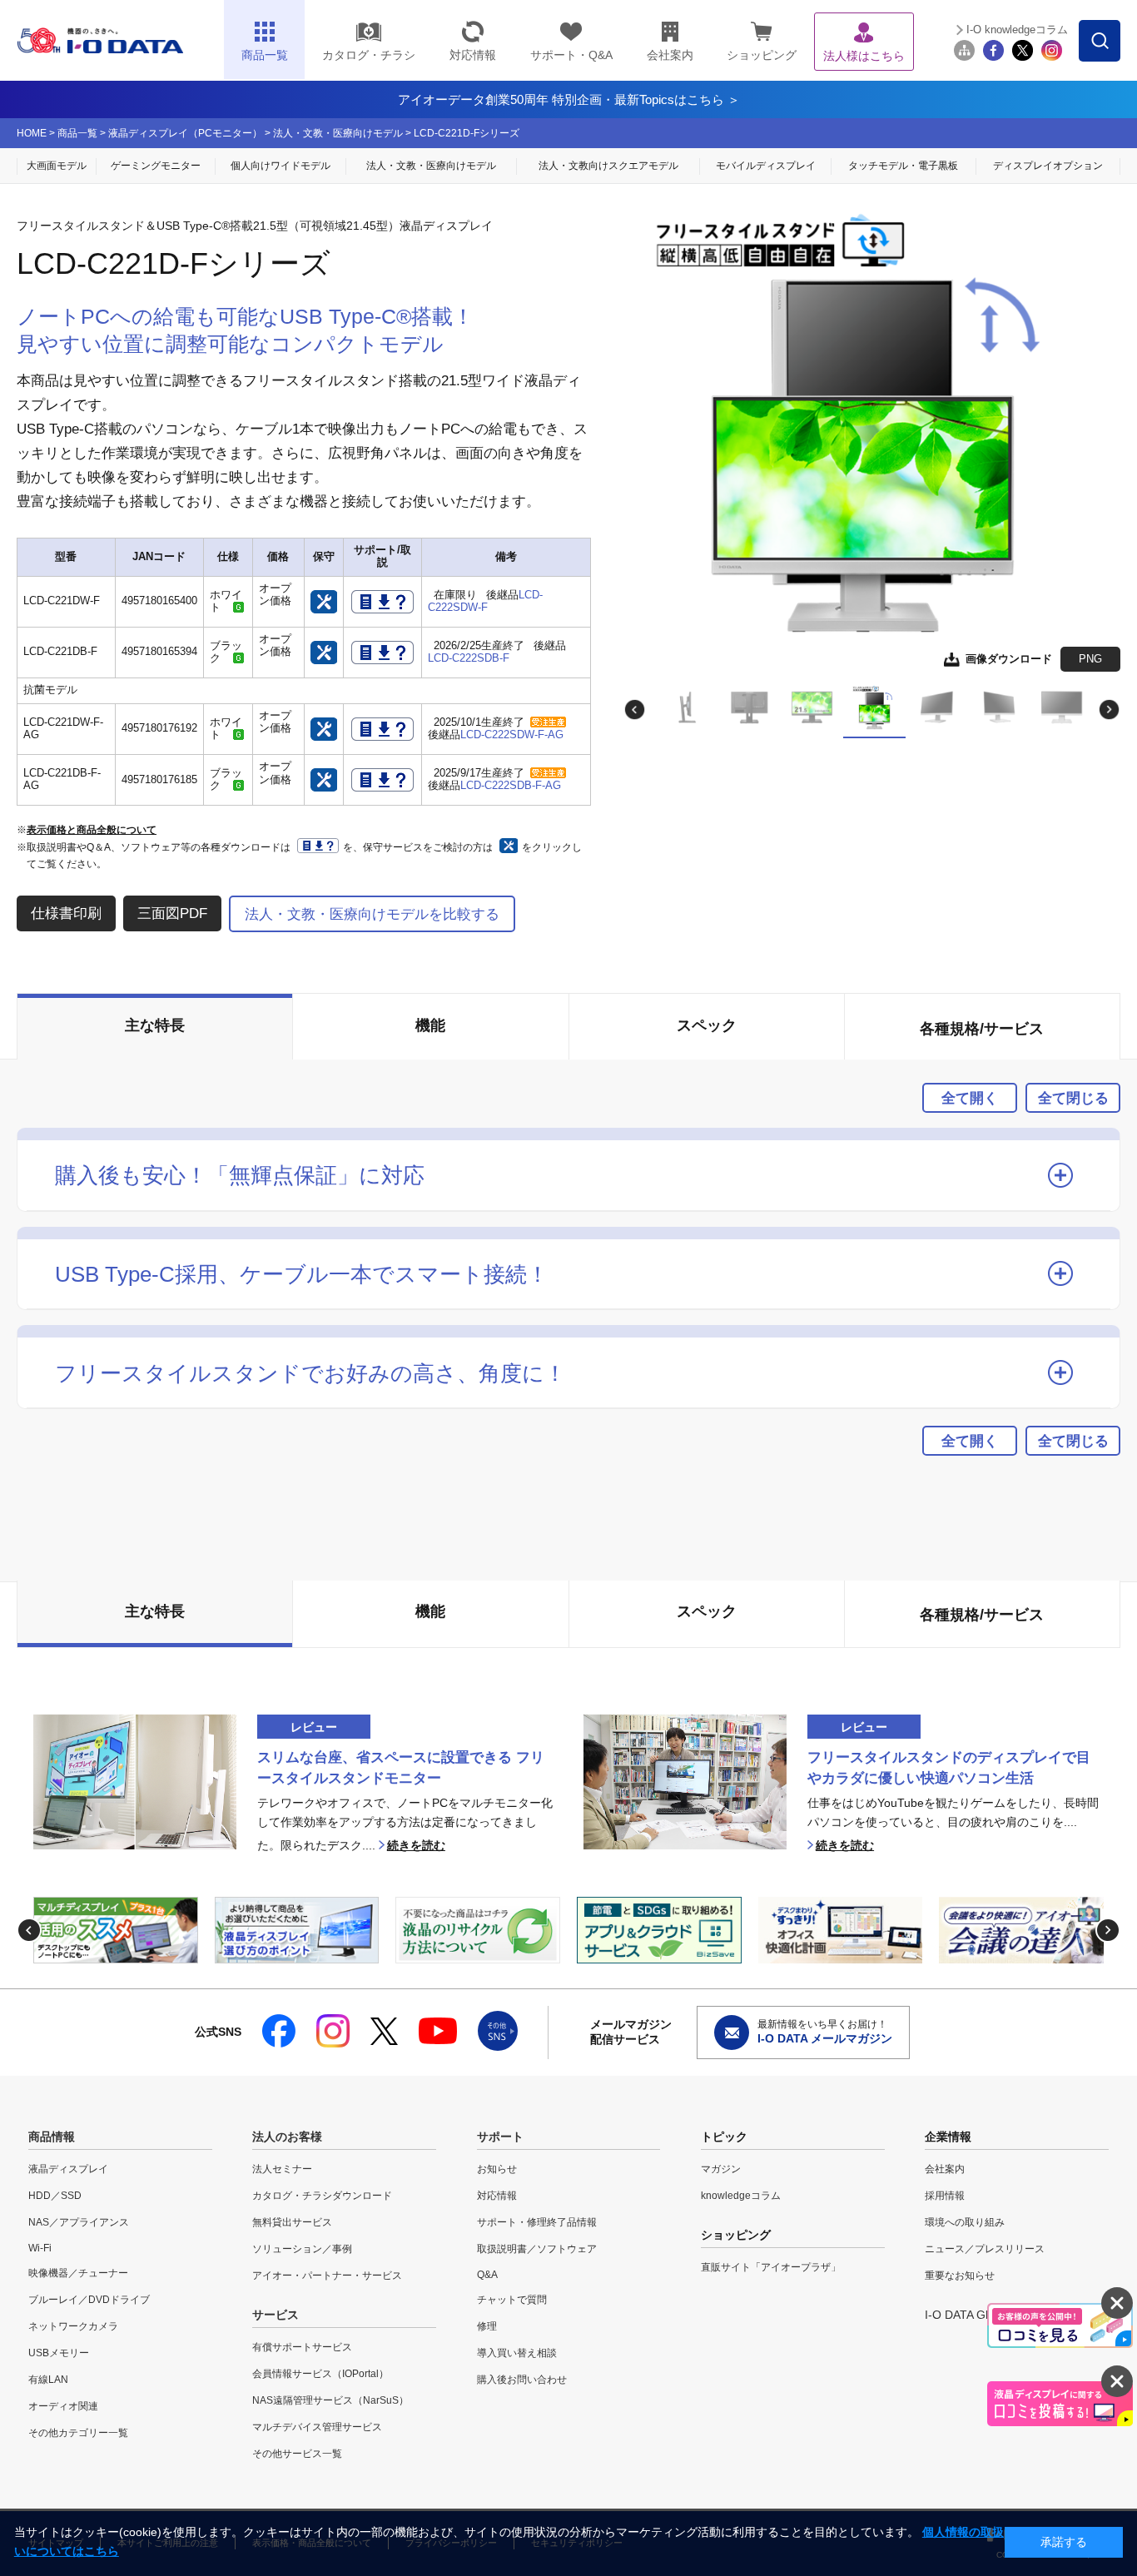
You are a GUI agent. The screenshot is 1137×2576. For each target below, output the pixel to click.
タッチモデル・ (903, 166)
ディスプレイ (1048, 166)
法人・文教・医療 (431, 166)
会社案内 (670, 55)
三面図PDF (172, 913)
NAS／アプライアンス (79, 2222)
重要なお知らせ (960, 2276)
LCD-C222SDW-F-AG (512, 735)
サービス (276, 2315)
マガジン (721, 2169)
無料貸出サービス (292, 2222)
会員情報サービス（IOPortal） (320, 2374)
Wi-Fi (40, 2248)
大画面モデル (57, 166)
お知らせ (497, 2169)
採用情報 (945, 2196)
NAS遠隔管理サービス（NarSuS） (330, 2400)
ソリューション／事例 (302, 2249)
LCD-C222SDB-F (469, 658)
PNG (1090, 659)
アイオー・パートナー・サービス (327, 2276)
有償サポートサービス (302, 2347)
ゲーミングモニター (156, 166)
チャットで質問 (512, 2300)
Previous (635, 710)
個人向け (281, 166)
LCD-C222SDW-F (485, 601)
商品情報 (52, 2137)
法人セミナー (282, 2169)
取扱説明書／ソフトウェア (537, 2249)
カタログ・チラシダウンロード (322, 2196)
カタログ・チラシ (369, 55)
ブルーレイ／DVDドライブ (89, 2300)
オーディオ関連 (63, 2406)
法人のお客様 (287, 2137)
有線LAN (48, 2380)
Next (1109, 710)
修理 (487, 2326)
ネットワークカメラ (73, 2326)
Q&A (487, 2275)
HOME (32, 133)
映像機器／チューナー (78, 2273)
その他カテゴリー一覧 (78, 2433)
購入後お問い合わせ (522, 2380)
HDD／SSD (55, 2196)
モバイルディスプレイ (766, 166)
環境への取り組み (965, 2222)
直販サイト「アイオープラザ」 (771, 2267)
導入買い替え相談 (517, 2353)
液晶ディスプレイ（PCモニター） (185, 133)
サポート (500, 2137)
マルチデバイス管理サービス (317, 2427)
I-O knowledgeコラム (1017, 30)
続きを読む (416, 1846)
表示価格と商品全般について (92, 830)
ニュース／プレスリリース (985, 2249)
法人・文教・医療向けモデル (338, 133)
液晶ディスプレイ (68, 2169)
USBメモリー (59, 2353)
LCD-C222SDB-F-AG (511, 786)
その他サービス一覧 (297, 2454)
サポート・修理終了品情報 (537, 2222)
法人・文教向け (608, 166)
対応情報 (473, 55)
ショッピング (762, 55)
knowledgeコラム (741, 2196)
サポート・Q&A (571, 55)
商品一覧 (77, 133)
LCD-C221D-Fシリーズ (467, 133)
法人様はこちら (864, 56)
